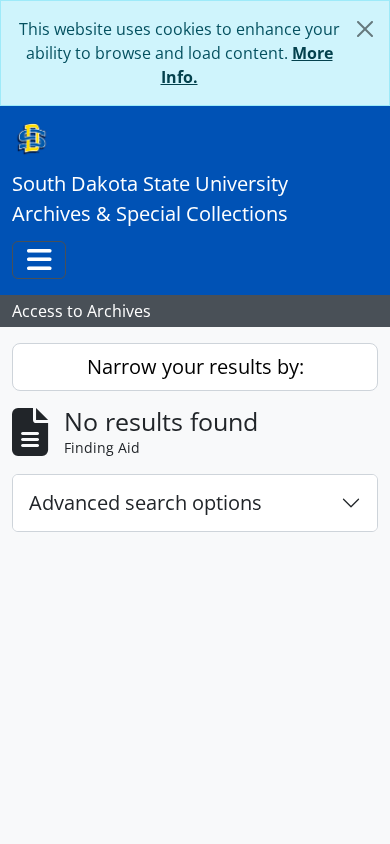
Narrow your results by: (195, 366)
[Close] (365, 29)
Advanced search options (145, 502)
